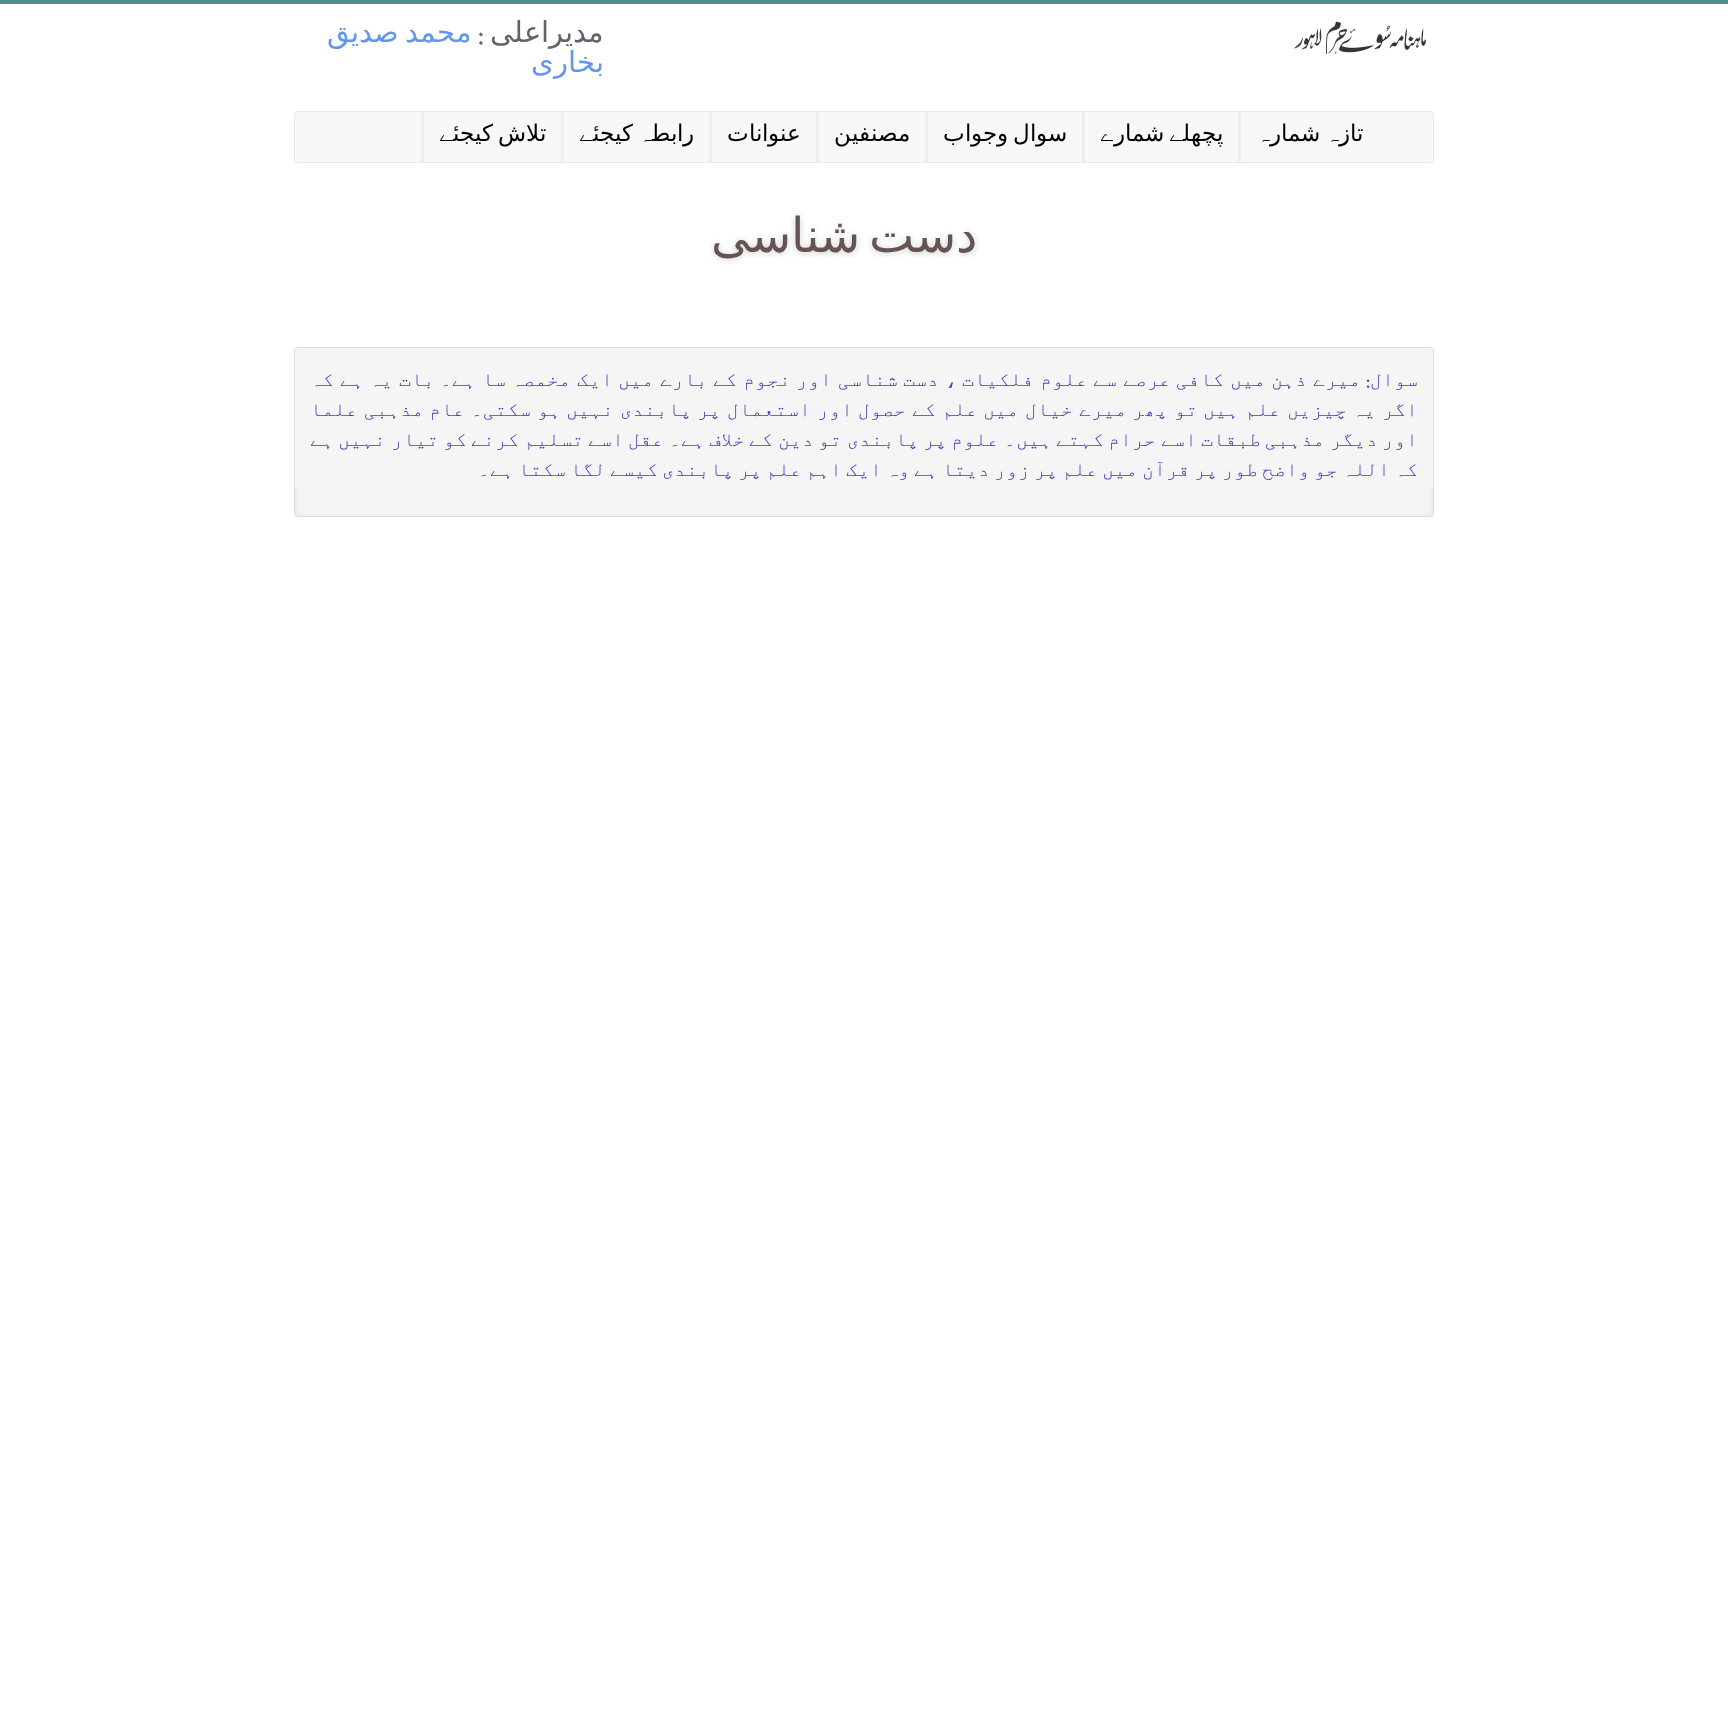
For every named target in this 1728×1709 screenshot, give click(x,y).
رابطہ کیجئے (636, 136)
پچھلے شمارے (1161, 136)
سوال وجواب (1005, 136)
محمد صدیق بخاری (465, 51)
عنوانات (764, 136)
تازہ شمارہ (1309, 136)
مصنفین (872, 136)
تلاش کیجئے (492, 136)
